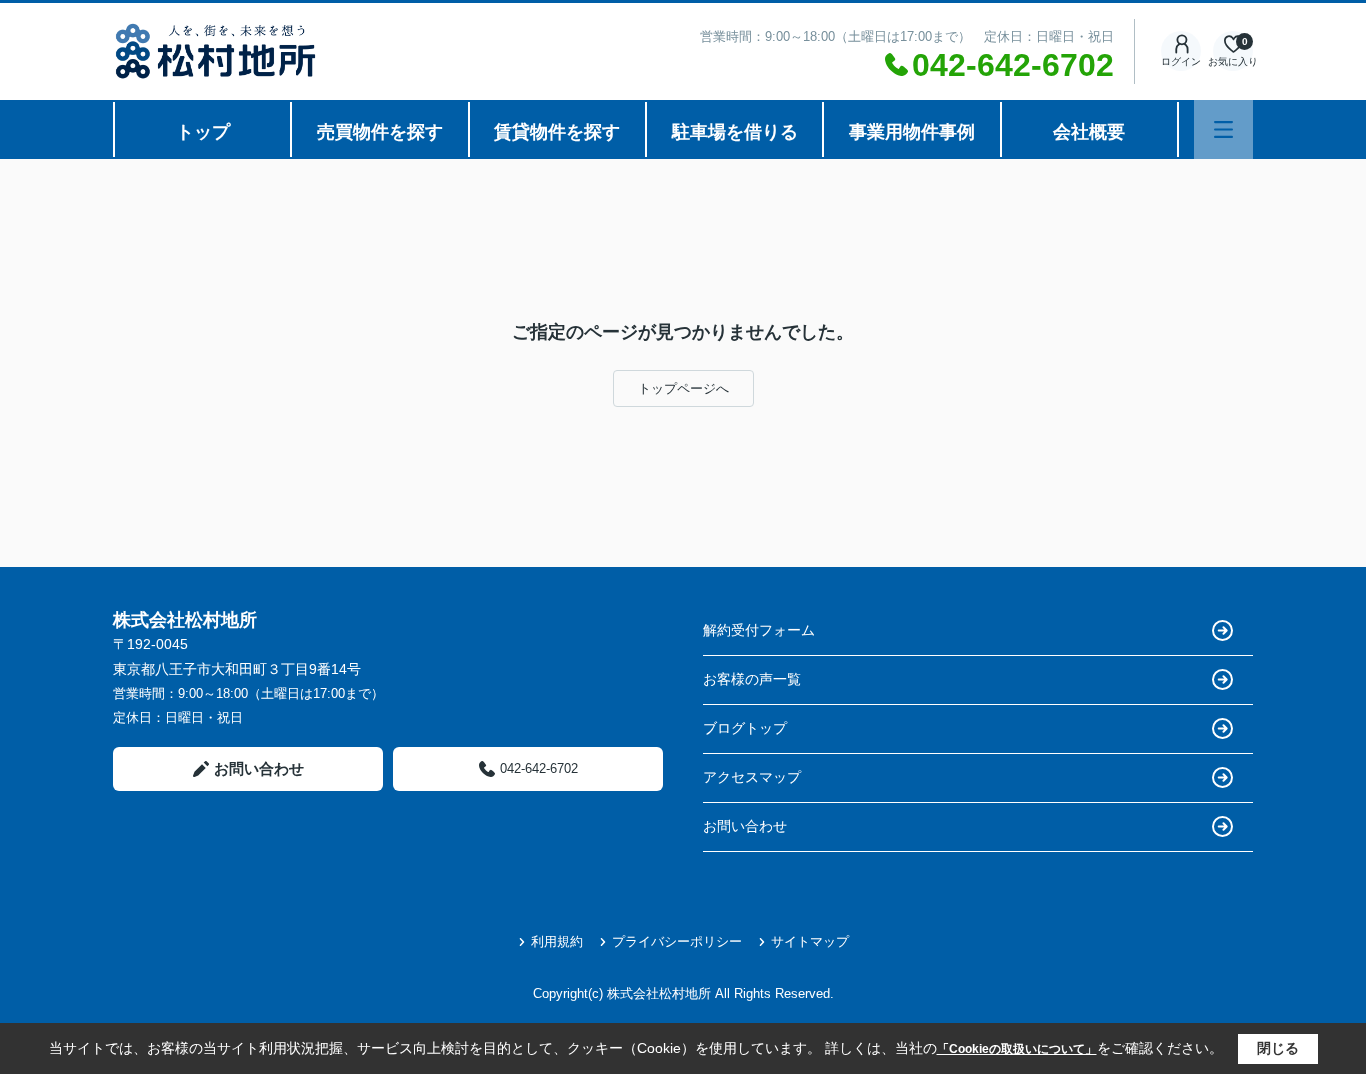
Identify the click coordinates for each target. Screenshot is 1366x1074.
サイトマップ (810, 941)
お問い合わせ (259, 768)
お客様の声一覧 (752, 679)
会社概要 (1089, 132)
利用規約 (557, 941)
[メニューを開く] (1223, 129)
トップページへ (683, 388)
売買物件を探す (380, 132)
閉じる (1278, 1048)
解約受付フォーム (759, 630)
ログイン (1181, 61)
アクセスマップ (752, 777)
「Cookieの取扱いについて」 (1017, 1049)
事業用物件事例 (912, 132)
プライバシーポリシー (677, 941)
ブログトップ (745, 728)
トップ (203, 132)
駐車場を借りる (735, 132)
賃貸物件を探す (557, 132)
